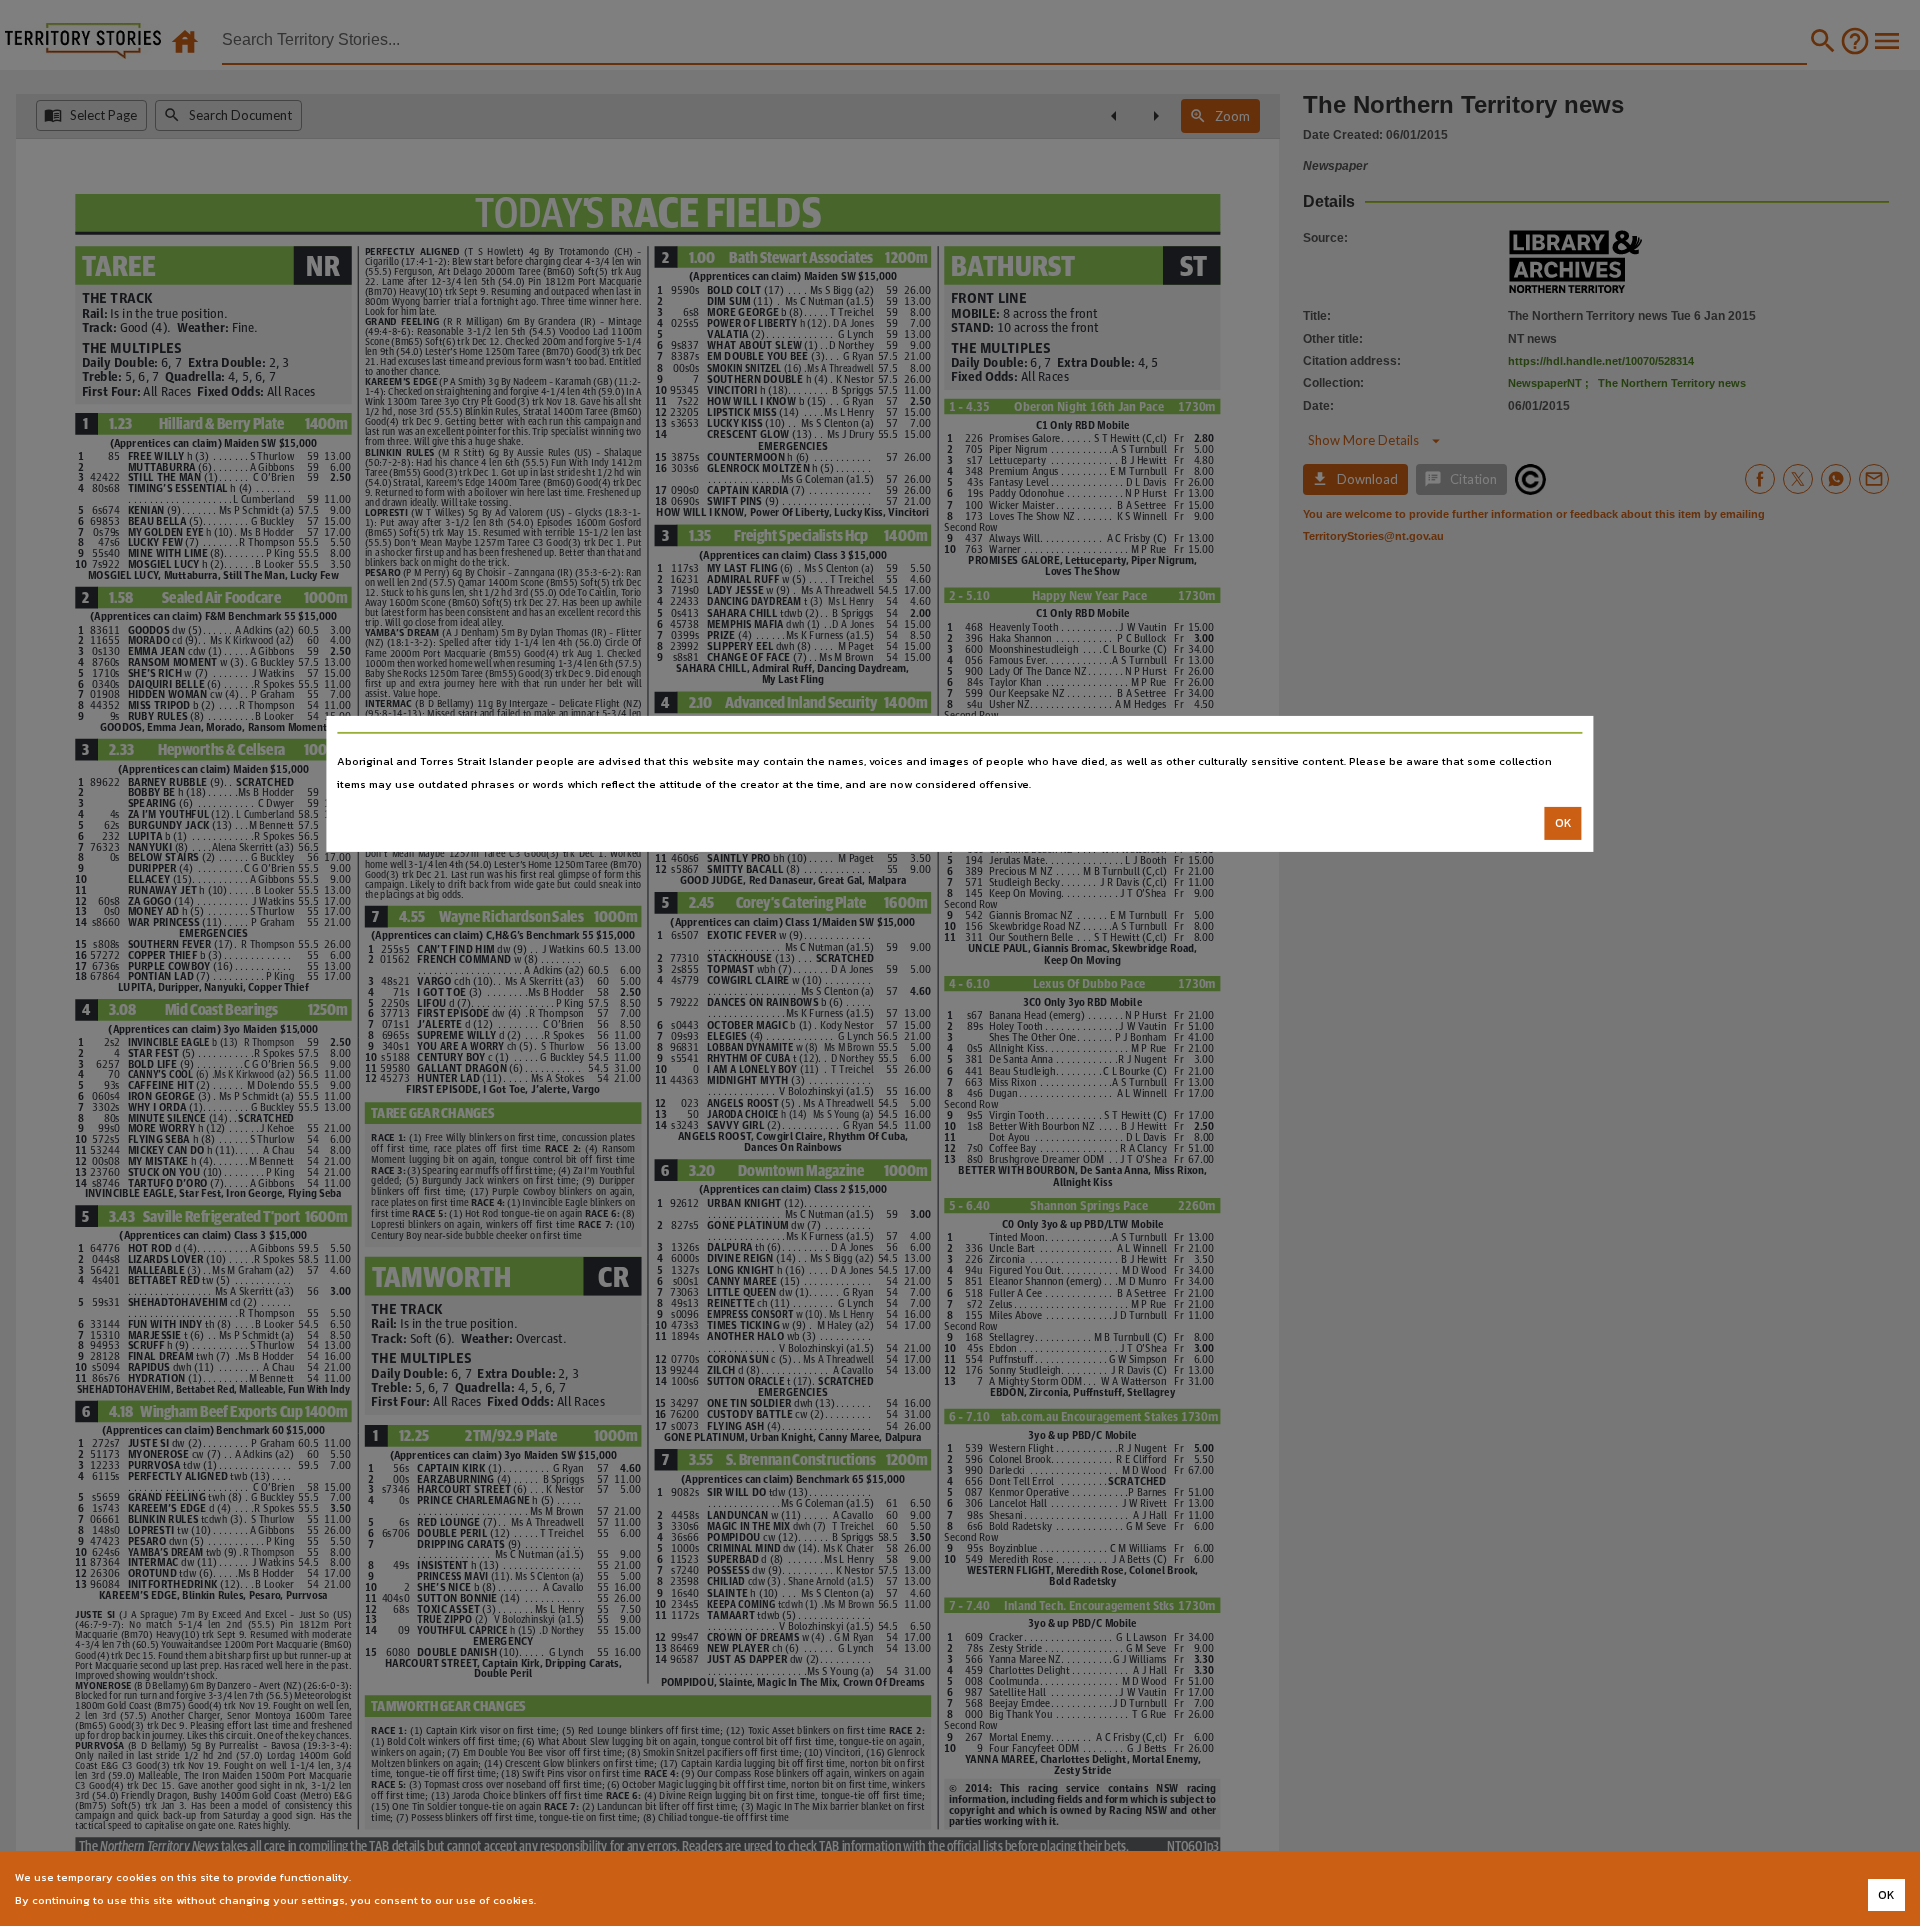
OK (1563, 823)
